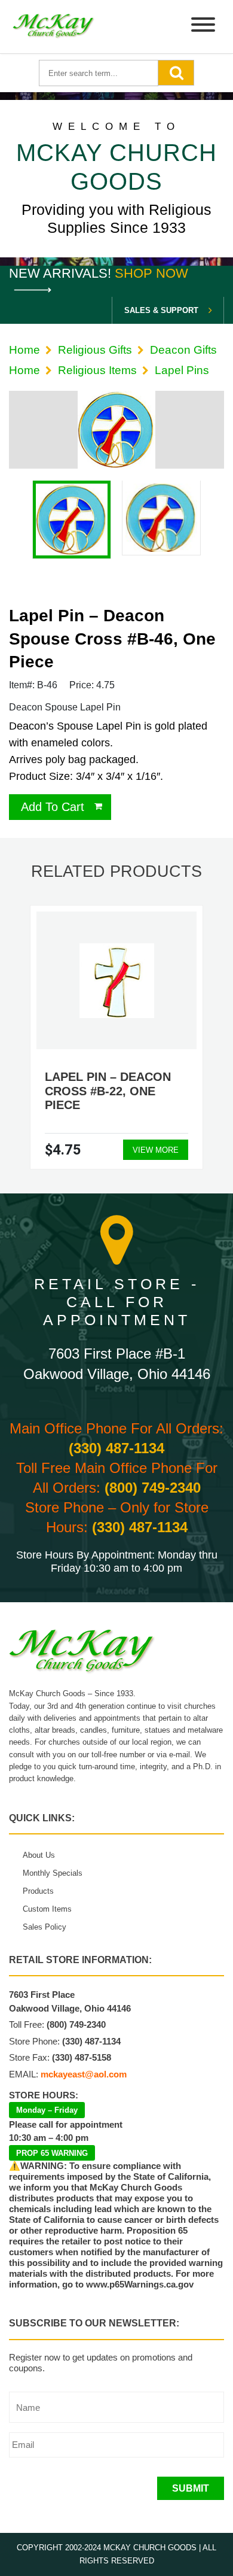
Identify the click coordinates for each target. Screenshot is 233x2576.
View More (156, 1150)
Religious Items (97, 370)
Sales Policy (45, 1927)
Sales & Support (161, 310)
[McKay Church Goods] (54, 27)
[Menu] (203, 27)
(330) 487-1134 (116, 1448)
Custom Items (47, 1909)
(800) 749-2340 (153, 1488)
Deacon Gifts (183, 350)
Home (24, 350)
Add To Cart (53, 807)
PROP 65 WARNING (52, 2153)
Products (38, 1891)
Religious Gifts (95, 350)
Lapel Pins (182, 370)
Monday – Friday (47, 2110)
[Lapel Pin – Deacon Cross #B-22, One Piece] (117, 981)
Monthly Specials (53, 1873)
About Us (39, 1855)
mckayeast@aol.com (84, 2074)
